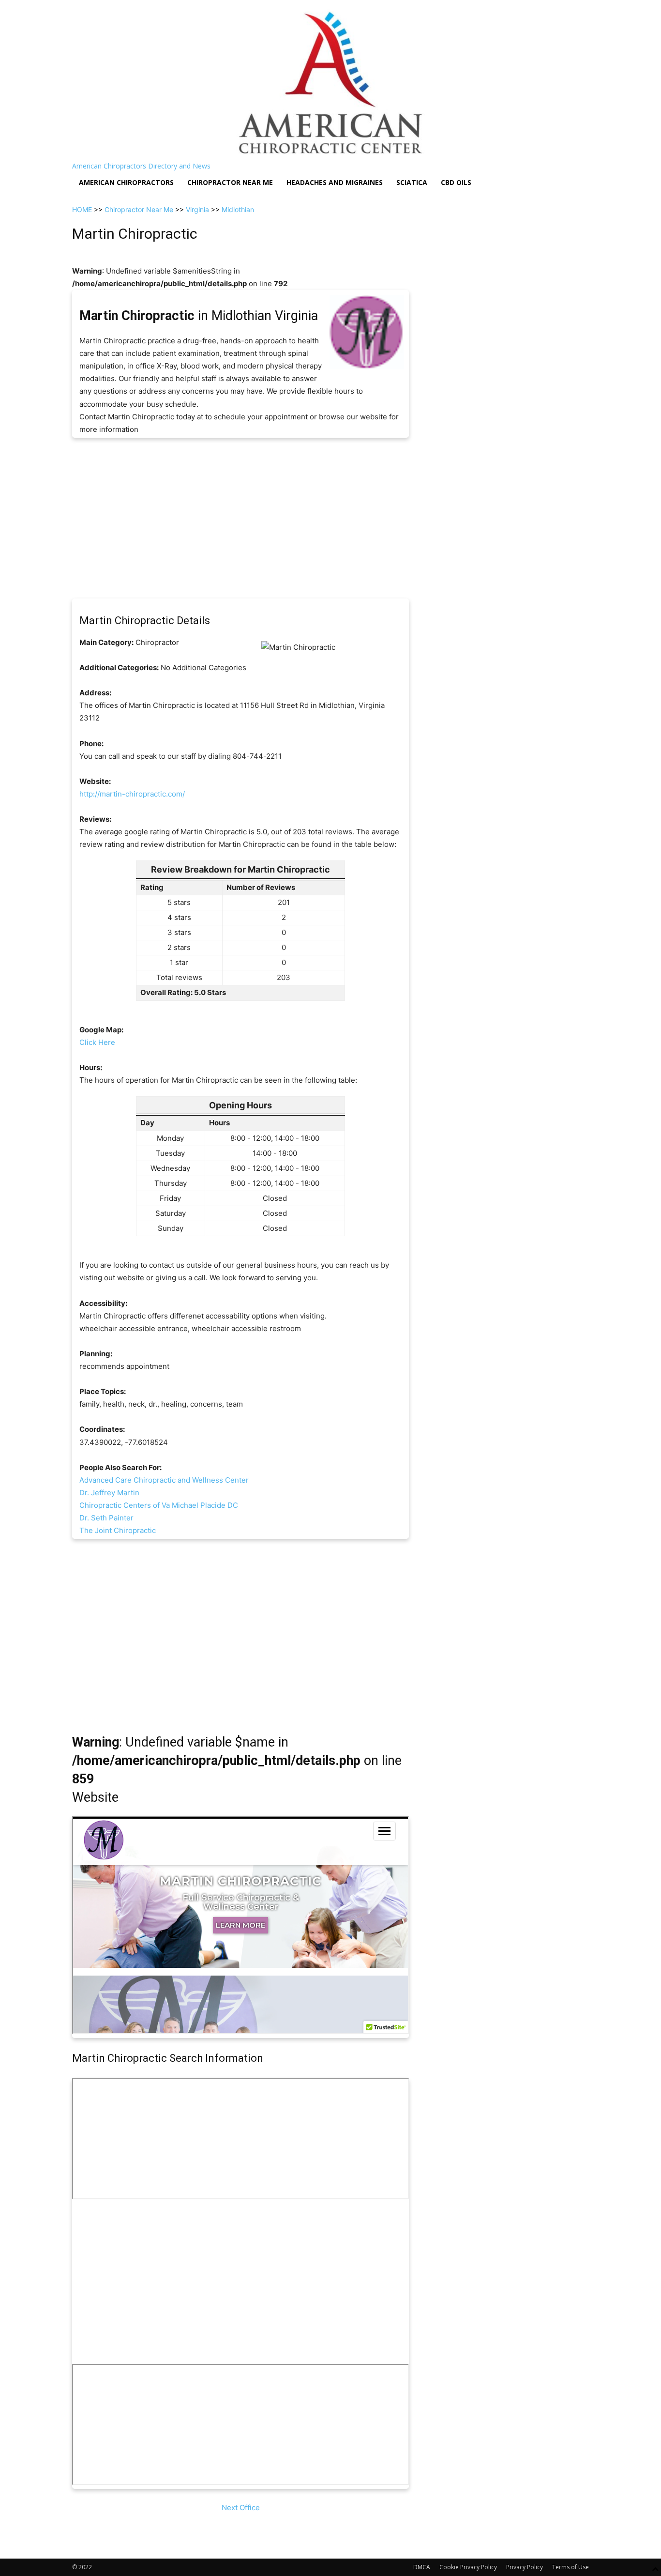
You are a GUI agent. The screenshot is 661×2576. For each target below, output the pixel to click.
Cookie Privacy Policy (468, 2567)
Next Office (241, 2507)
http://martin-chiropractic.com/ (132, 794)
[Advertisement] (240, 518)
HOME (82, 209)
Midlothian (238, 209)
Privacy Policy (525, 2567)
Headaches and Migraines (335, 182)
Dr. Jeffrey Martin (109, 1493)
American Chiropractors (126, 182)
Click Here (97, 1042)
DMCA (422, 2567)
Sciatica (412, 182)
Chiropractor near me (230, 182)
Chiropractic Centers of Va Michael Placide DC (159, 1505)
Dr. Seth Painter (106, 1518)
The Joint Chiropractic (118, 1530)
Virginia (197, 209)
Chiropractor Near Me (139, 209)
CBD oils (456, 182)
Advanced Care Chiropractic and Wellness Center (164, 1480)
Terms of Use (571, 2567)
